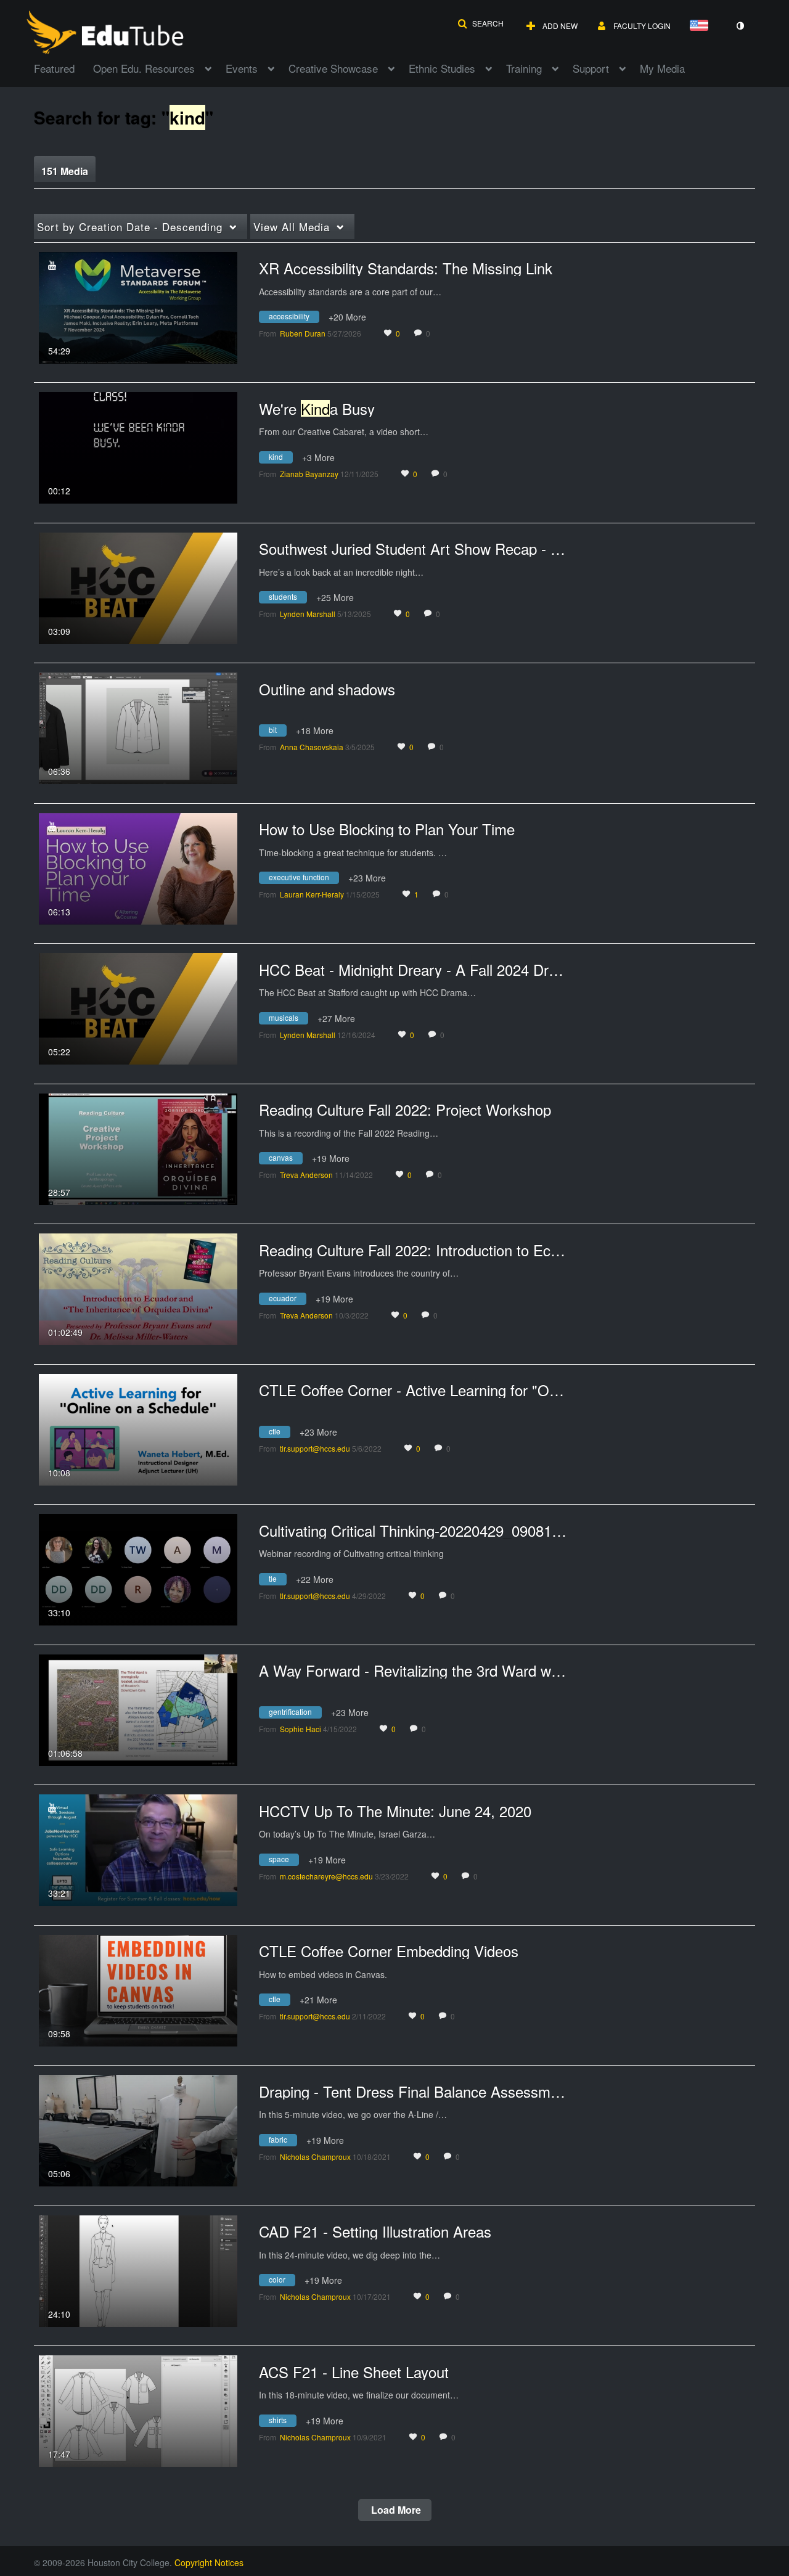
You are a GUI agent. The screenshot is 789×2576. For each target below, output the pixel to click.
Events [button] (242, 68)
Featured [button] (54, 68)
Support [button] (591, 68)
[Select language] (701, 26)
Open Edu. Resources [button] (144, 68)
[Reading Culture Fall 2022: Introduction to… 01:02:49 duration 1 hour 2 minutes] (138, 1288)
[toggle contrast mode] (740, 26)
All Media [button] (292, 227)
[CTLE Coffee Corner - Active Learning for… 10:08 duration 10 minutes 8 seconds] (138, 1428)
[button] (480, 23)
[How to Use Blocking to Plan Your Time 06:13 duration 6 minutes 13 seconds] (138, 867)
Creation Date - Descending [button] (130, 227)
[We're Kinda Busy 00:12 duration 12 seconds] (138, 446)
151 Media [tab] (65, 171)
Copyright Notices (209, 2562)
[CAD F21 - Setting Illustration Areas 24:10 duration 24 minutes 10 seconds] (138, 2270)
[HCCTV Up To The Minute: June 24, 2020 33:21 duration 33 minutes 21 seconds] (138, 1849)
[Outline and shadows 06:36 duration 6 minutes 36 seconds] (138, 727)
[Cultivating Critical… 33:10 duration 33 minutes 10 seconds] (138, 1568)
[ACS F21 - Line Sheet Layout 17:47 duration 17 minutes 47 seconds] (138, 2410)
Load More (395, 2510)
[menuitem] (63, 67)
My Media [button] (662, 68)
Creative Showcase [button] (333, 68)
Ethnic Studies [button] (442, 68)
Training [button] (524, 68)
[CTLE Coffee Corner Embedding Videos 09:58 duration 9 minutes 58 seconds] (138, 1989)
